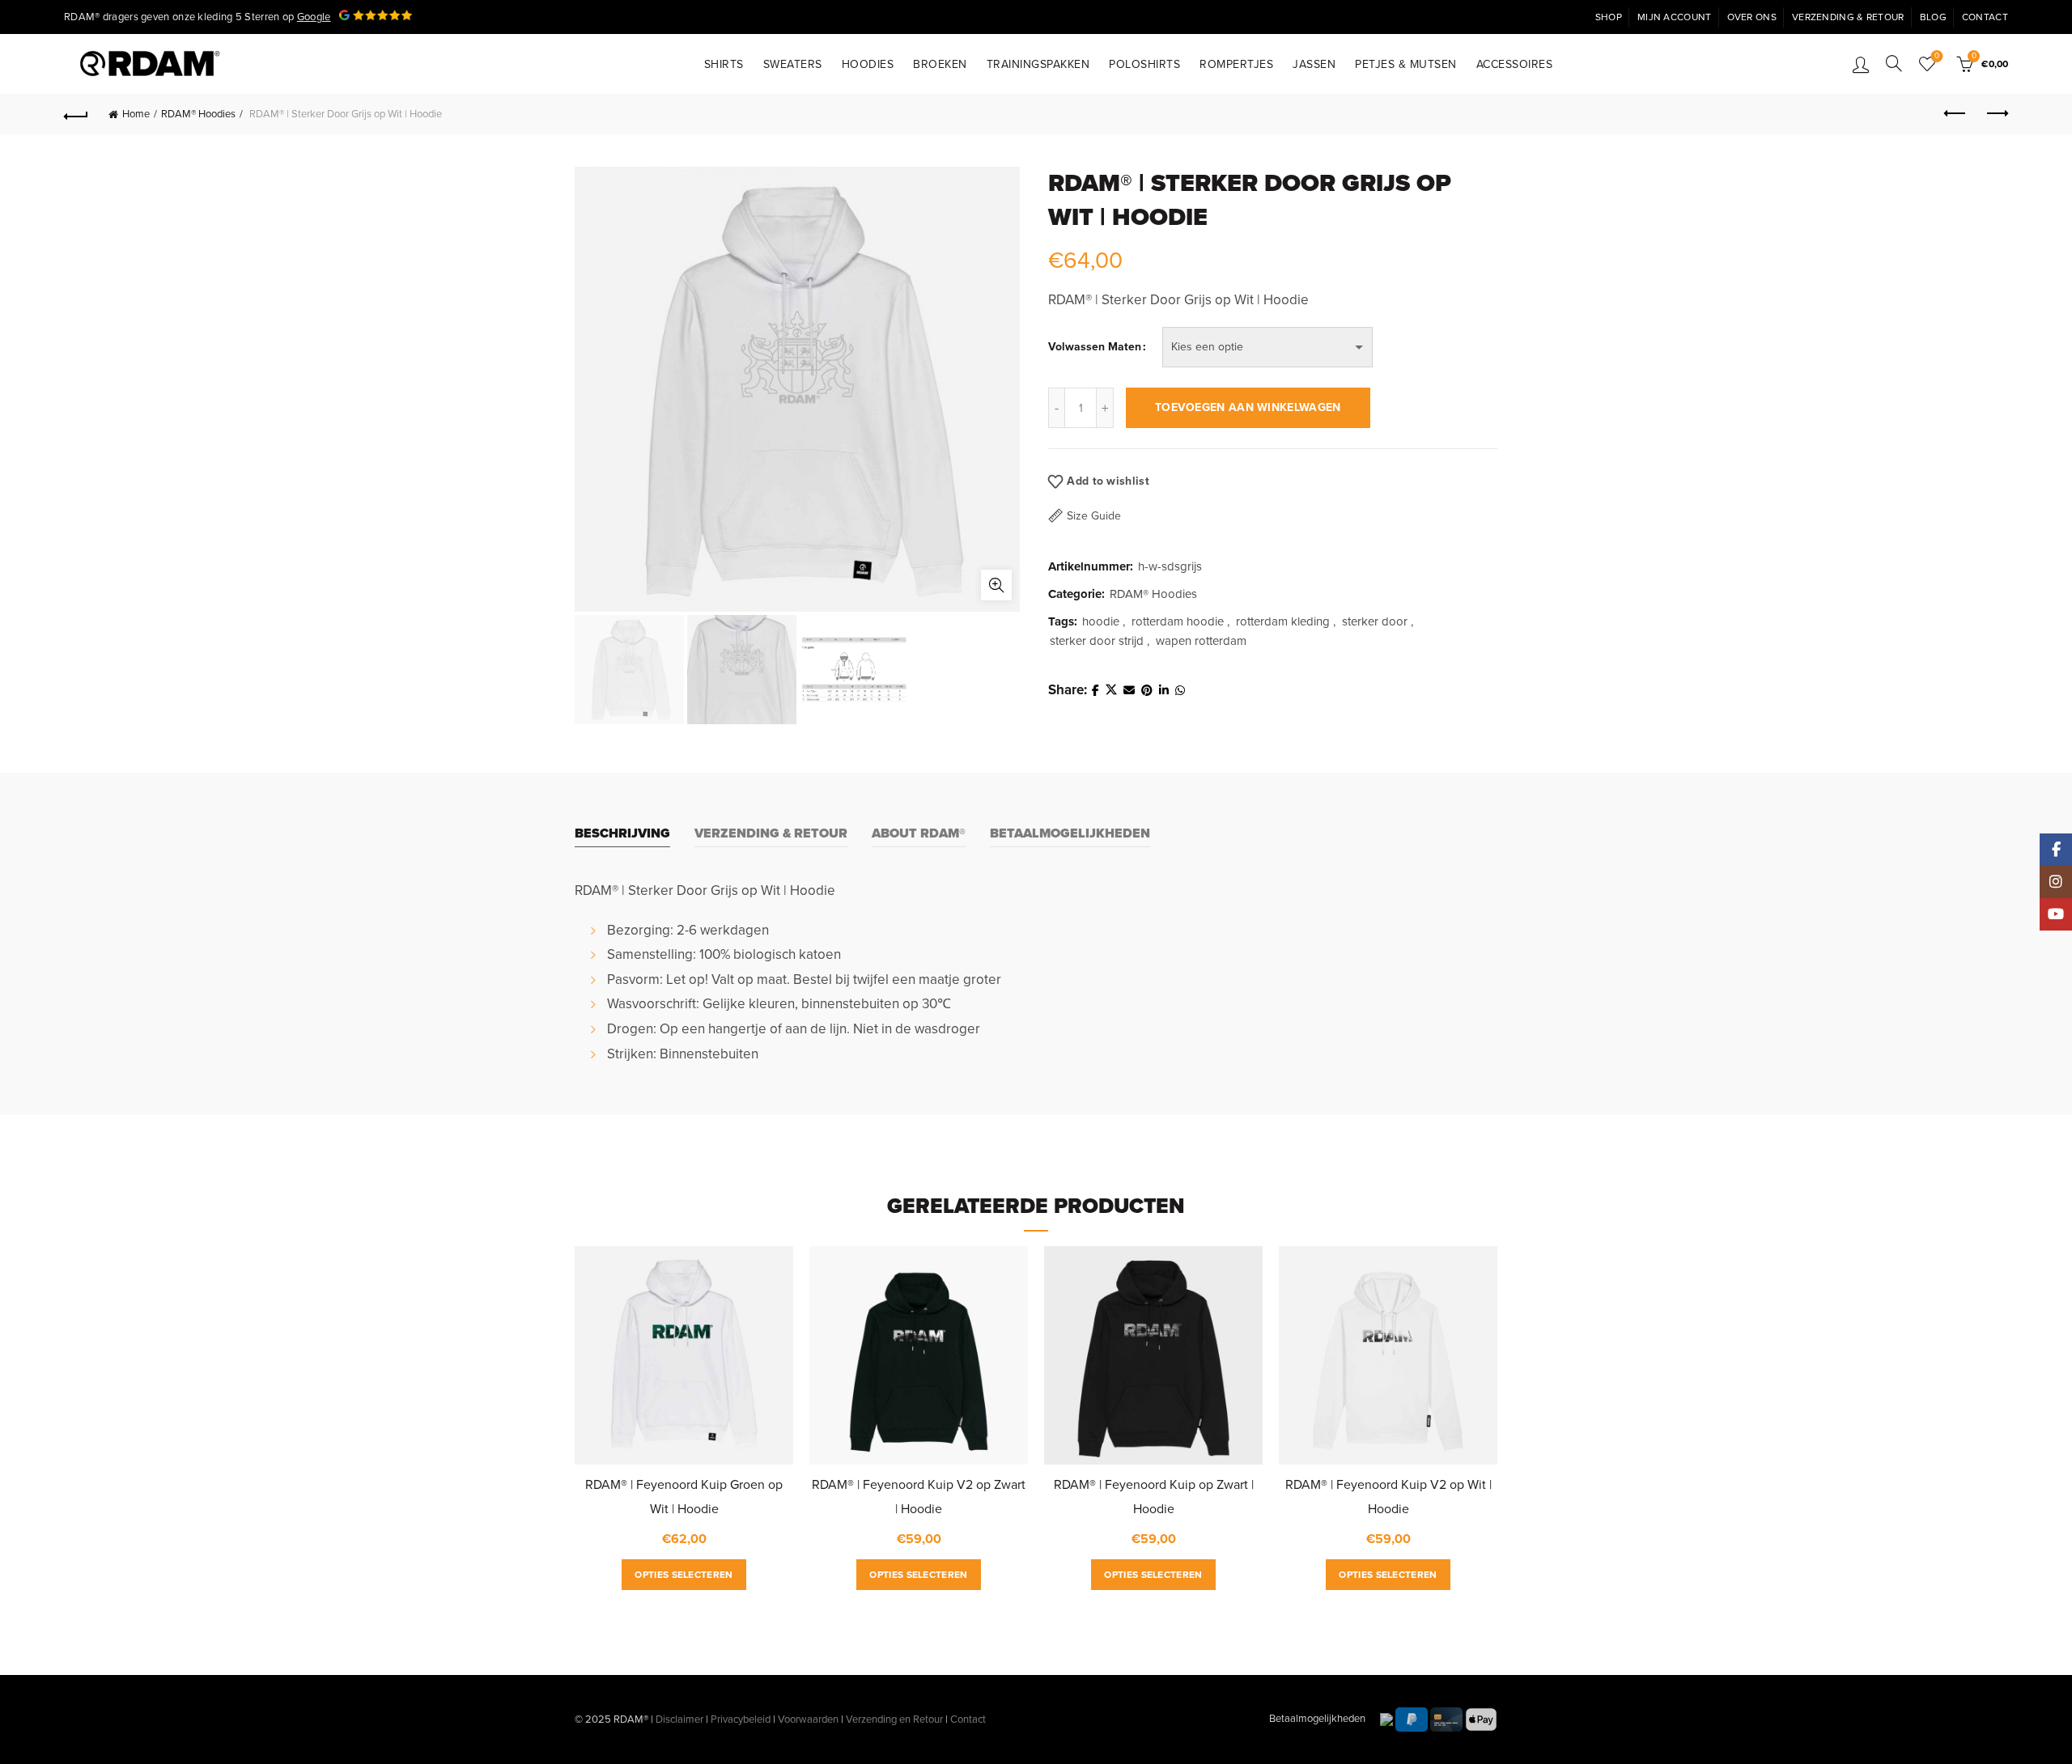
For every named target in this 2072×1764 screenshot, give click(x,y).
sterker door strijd (1097, 641)
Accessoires (1515, 64)
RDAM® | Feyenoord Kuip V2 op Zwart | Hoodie (919, 1497)
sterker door (1375, 621)
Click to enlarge (996, 585)
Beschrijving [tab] (622, 833)
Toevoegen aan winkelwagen (1248, 407)
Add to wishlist (1108, 480)
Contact (1985, 17)
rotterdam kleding (1283, 621)
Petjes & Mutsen (1406, 64)
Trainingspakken (1038, 64)
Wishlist (1937, 56)
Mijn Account (1675, 17)
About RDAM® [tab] (919, 833)
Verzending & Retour (1848, 17)
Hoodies (868, 64)
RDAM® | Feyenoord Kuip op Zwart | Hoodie (1154, 1497)
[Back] (76, 114)
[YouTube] (2056, 914)
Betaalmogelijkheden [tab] (1070, 833)
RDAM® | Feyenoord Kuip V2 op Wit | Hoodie (1388, 1497)
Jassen (1314, 64)
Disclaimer (679, 1719)
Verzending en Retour (894, 1719)
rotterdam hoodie (1178, 621)
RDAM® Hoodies (198, 114)
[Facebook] (2056, 850)
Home (136, 114)
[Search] (1894, 63)
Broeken (940, 64)
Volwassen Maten (1095, 347)
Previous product (1955, 114)
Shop (1609, 17)
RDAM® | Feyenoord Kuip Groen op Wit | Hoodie (684, 1497)
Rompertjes (1236, 64)
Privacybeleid (741, 1719)
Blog (1933, 17)
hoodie (1101, 621)
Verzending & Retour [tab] (771, 833)
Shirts (724, 64)
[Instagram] (2056, 882)
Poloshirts (1144, 64)
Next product (1996, 114)
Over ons (1752, 17)
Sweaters (793, 64)
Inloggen (1861, 64)
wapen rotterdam (1201, 641)
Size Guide (1094, 516)
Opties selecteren (684, 1575)
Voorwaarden (808, 1719)
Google (314, 17)
